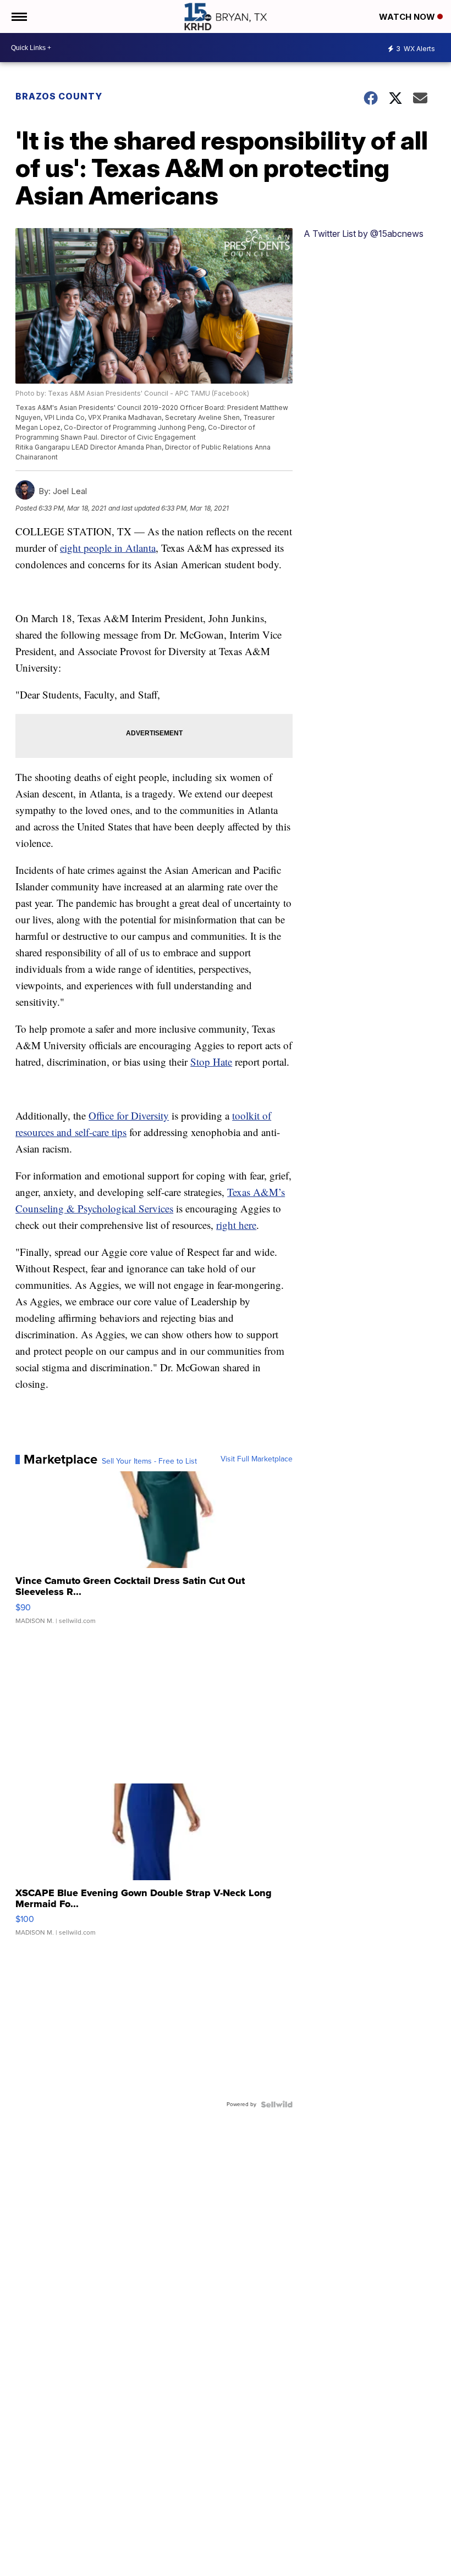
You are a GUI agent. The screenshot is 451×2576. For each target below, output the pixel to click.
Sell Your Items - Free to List (149, 1461)
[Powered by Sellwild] (277, 2104)
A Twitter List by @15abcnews (364, 234)
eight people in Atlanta (108, 548)
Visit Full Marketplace (257, 1459)
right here (236, 1225)
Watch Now (408, 17)
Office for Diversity (129, 1115)
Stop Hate (211, 1062)
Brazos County (59, 96)
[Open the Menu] (18, 16)
